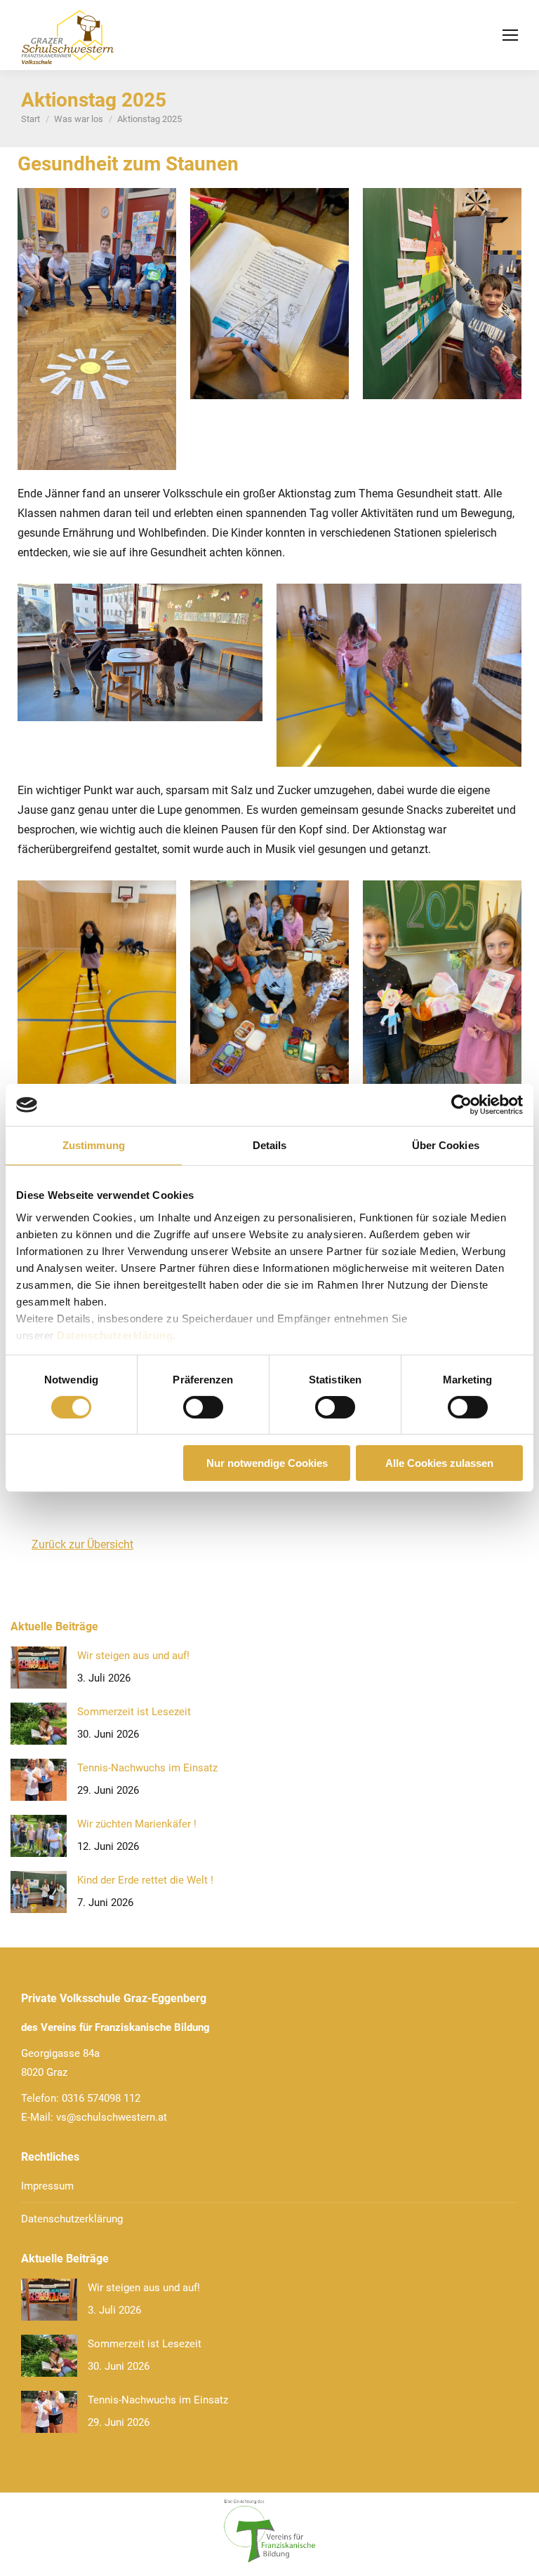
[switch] (203, 1407)
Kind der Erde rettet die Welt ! (145, 1880)
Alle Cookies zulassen (439, 1463)
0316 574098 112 (101, 2098)
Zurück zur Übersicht (82, 1544)
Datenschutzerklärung (115, 1335)
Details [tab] (270, 1145)
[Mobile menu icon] (510, 35)
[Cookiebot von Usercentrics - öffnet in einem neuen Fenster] (461, 1105)
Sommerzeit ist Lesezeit (134, 1712)
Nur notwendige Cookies (267, 1463)
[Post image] (39, 1668)
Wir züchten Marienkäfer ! (137, 1824)
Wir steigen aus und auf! (133, 1656)
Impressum (47, 2186)
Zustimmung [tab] (94, 1145)
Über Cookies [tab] (446, 1145)
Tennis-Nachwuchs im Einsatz (147, 1768)
